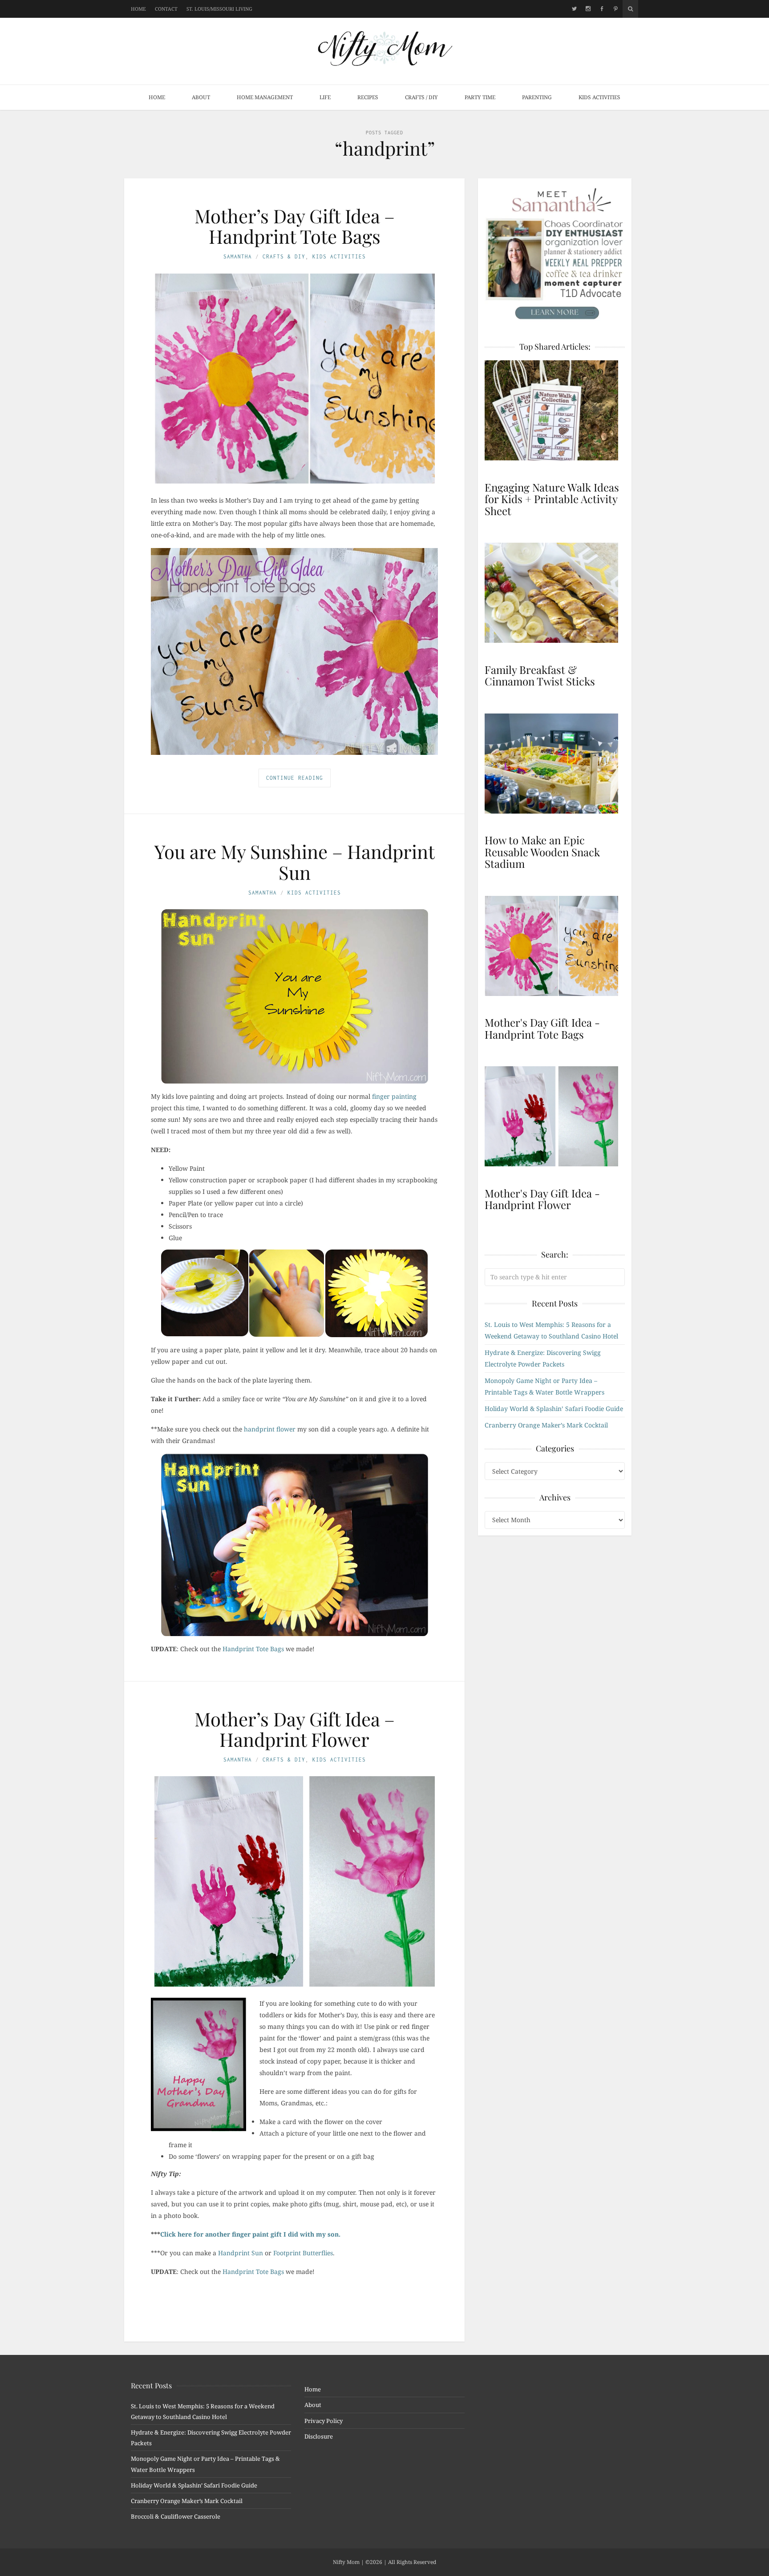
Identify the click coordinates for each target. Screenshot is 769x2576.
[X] (574, 9)
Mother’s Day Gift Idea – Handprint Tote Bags (295, 226)
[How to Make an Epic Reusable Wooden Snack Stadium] (555, 764)
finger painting (394, 1096)
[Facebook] (602, 9)
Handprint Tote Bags (253, 1649)
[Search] (630, 9)
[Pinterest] (616, 9)
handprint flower (270, 1429)
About (201, 97)
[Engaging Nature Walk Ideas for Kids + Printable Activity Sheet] (555, 410)
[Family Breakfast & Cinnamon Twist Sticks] (555, 593)
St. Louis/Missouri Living (219, 9)
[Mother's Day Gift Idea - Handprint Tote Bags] (555, 946)
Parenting (537, 97)
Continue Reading (295, 778)
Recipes (368, 97)
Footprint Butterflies (303, 2253)
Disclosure (319, 2436)
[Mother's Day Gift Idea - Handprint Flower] (555, 1116)
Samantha (238, 256)
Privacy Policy (324, 2421)
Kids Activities (599, 97)
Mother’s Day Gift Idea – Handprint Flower (295, 1729)
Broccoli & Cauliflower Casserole (176, 2516)
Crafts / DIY (421, 97)
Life (325, 97)
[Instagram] (588, 9)
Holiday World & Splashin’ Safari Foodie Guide (554, 1409)
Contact (166, 9)
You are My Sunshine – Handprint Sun (295, 862)
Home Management (265, 97)
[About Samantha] (555, 254)
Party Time (480, 97)
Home (138, 9)
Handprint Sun (241, 2253)
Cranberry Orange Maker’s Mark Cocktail (546, 1425)
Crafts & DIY (284, 256)
